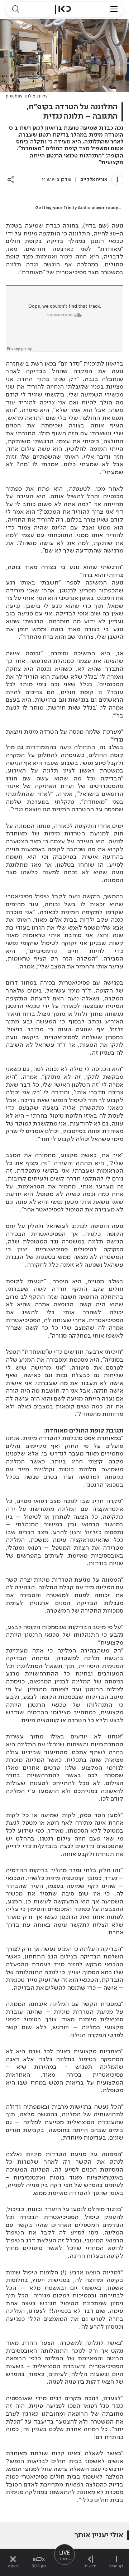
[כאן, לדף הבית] (63, 9)
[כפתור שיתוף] (11, 180)
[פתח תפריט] (114, 9)
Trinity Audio (77, 208)
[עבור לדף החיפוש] (15, 9)
